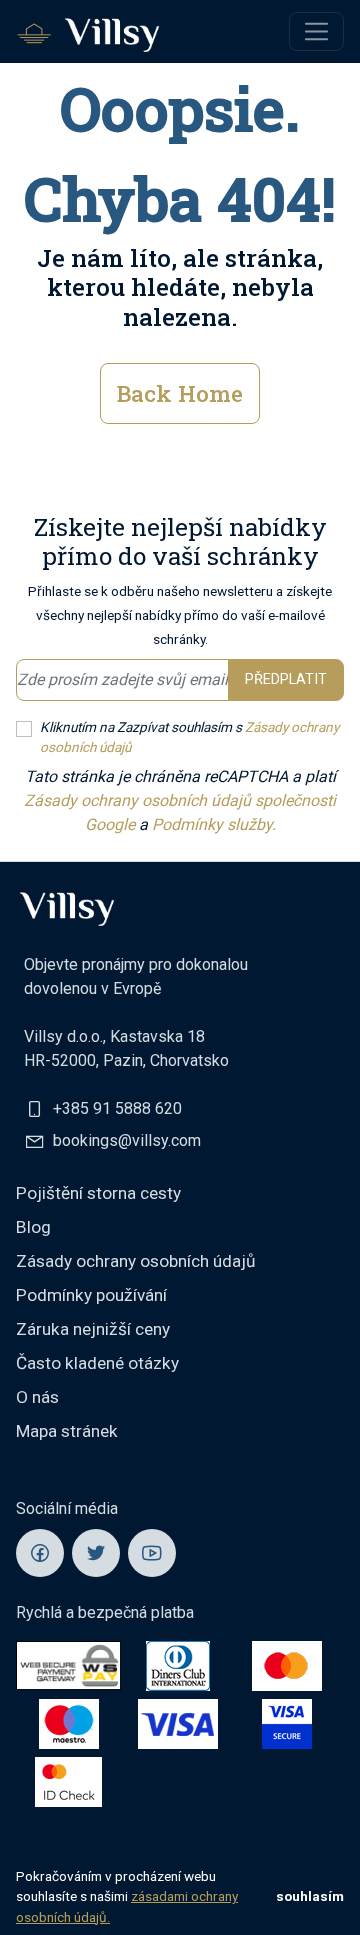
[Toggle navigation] (316, 31)
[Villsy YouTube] (152, 1553)
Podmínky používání (91, 1295)
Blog (33, 1227)
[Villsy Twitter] (96, 1553)
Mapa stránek (67, 1431)
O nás (37, 1397)
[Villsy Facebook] (40, 1553)
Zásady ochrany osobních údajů (136, 1261)
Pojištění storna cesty (98, 1193)
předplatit (286, 679)
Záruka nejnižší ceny (93, 1329)
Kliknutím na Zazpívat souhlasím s (189, 737)
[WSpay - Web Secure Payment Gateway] (68, 1664)
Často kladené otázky (97, 1363)
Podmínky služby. (214, 824)
